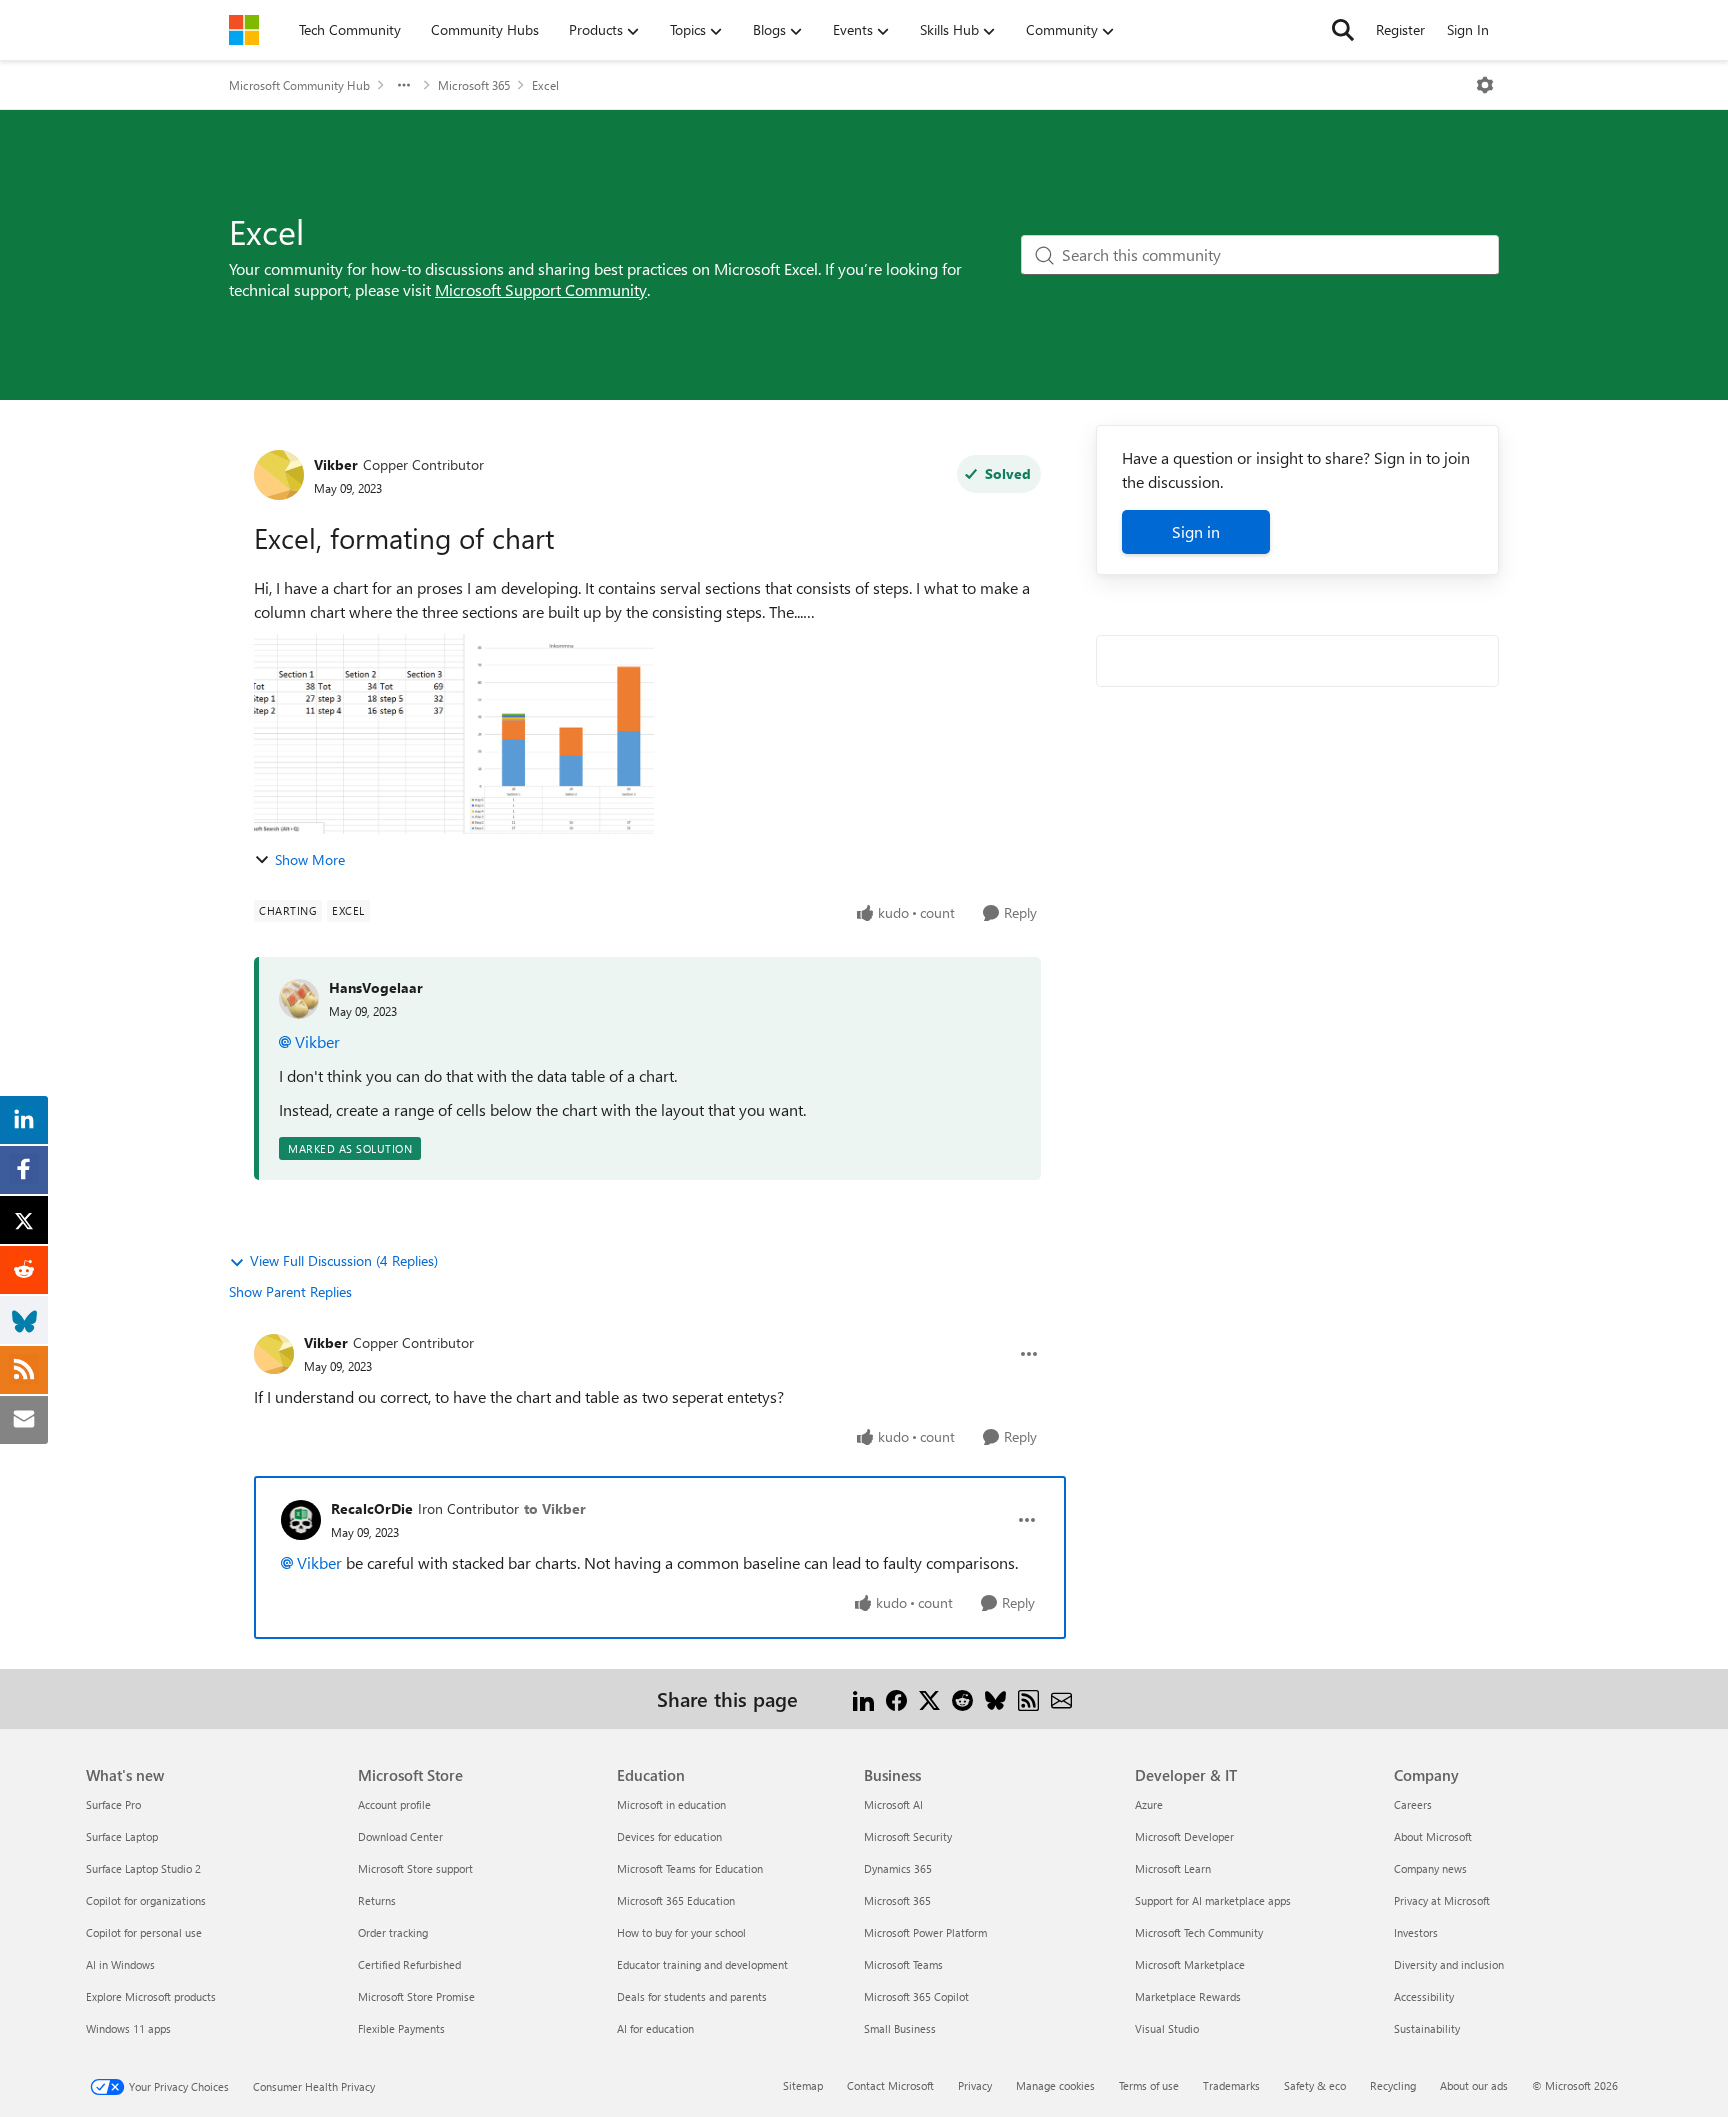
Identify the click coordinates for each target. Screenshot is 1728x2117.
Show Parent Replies (290, 1291)
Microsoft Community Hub (299, 85)
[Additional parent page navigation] (404, 85)
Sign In (1468, 29)
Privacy (975, 2085)
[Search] (1343, 30)
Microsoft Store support (415, 1868)
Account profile (394, 1804)
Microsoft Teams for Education (690, 1868)
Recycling (1393, 2085)
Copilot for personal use (144, 1932)
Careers (1413, 1804)
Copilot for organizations (146, 1900)
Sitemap (803, 2085)
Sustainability (1427, 2028)
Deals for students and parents (692, 1996)
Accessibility (1424, 1996)
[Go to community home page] (244, 30)
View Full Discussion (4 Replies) (344, 1260)
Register (1400, 29)
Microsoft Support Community (541, 289)
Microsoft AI (893, 1804)
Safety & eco (1315, 2085)
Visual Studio (1167, 2028)
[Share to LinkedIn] (863, 1698)
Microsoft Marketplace (1190, 1964)
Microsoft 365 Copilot (916, 1996)
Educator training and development (702, 1964)
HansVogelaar (376, 987)
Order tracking (393, 1932)
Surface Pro (113, 1804)
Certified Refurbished (409, 1964)
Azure (1149, 1804)
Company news (1430, 1868)
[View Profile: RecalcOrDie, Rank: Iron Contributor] (301, 1520)
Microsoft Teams (903, 1964)
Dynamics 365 (898, 1868)
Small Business (900, 2028)
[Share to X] (929, 1698)
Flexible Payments (401, 2028)
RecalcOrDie (372, 1508)
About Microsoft (1433, 1836)
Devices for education (669, 1836)
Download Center (400, 1836)
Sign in (1196, 531)
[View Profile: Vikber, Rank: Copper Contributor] (279, 475)
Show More (310, 859)
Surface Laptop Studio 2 (143, 1868)
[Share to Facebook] (896, 1698)
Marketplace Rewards (1188, 1996)
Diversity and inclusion (1449, 1964)
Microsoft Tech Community (1199, 1932)
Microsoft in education (671, 1804)
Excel (545, 85)
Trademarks (1231, 2085)
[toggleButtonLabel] (1485, 85)
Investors (1416, 1932)
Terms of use (1149, 2085)
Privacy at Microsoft (1442, 1900)
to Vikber (555, 1508)
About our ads (1474, 2085)
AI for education (655, 2028)
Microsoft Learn (1173, 1868)
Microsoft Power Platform (925, 1932)
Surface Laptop (122, 1836)
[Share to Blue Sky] (995, 1698)
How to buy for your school (681, 1932)
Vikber (336, 464)
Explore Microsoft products (151, 1996)
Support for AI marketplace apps (1213, 1900)
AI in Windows (120, 1964)
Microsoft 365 (474, 85)
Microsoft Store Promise (416, 1996)
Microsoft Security (908, 1836)
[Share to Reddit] (962, 1698)
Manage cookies (1055, 2085)
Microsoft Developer (1184, 1836)
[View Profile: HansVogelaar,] (299, 999)
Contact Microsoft (890, 2085)
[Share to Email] (1061, 1698)
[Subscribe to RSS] (1028, 1698)
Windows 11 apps (128, 2028)
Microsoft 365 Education (676, 1900)
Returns (377, 1900)
